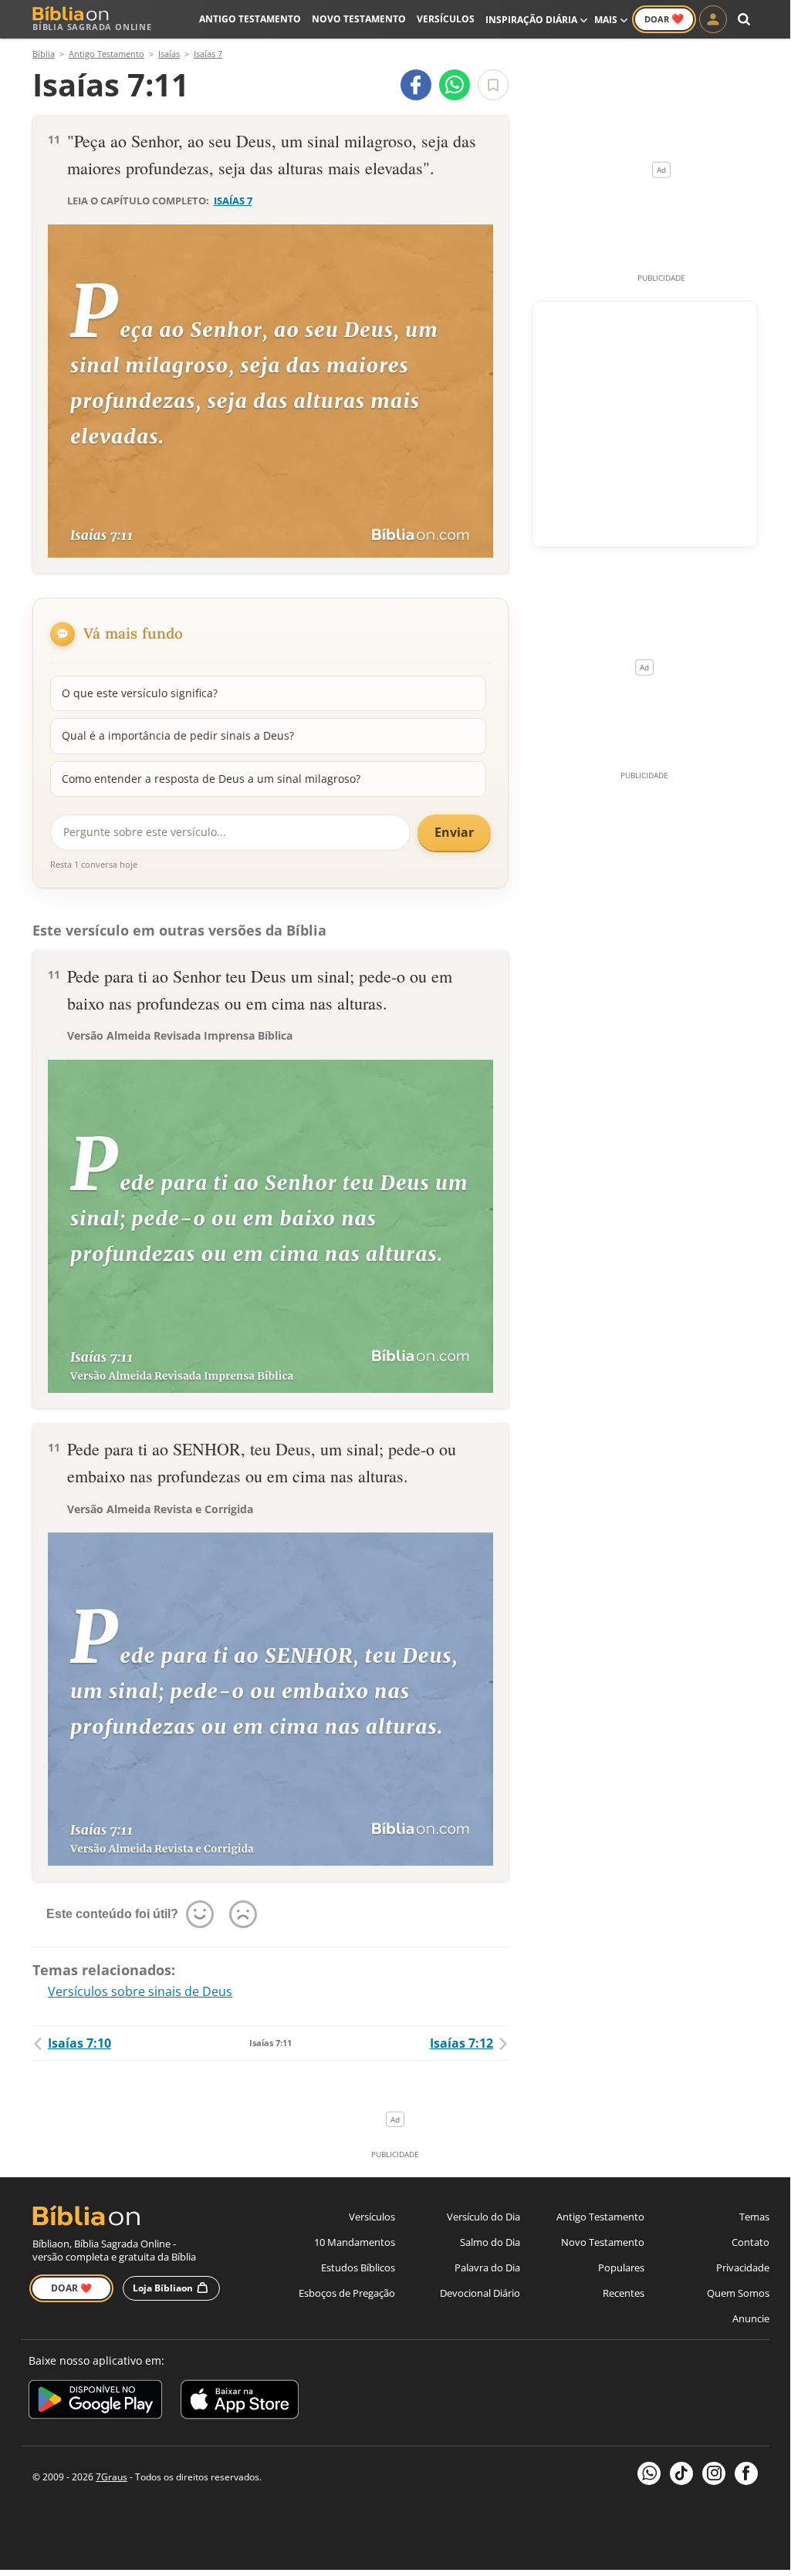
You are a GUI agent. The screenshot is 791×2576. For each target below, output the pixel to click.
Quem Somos (738, 2293)
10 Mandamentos (355, 2242)
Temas (754, 2217)
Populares (621, 2267)
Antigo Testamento (250, 19)
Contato (750, 2242)
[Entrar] (713, 19)
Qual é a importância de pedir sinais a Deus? (178, 735)
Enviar (454, 832)
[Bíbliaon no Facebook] (746, 2473)
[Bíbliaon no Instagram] (714, 2473)
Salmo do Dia (490, 2242)
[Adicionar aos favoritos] (493, 85)
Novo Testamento (359, 19)
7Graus (112, 2477)
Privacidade (743, 2267)
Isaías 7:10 (79, 2043)
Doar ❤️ (71, 2288)
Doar (664, 19)
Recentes (624, 2293)
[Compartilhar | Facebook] (416, 85)
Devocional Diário (480, 2293)
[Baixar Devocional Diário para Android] (95, 2402)
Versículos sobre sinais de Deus (140, 1991)
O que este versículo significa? (140, 693)
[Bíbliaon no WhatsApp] (649, 2473)
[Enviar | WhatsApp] (455, 85)
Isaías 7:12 (461, 2043)
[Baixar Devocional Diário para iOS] (240, 2402)
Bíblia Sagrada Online (92, 27)
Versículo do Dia (483, 2217)
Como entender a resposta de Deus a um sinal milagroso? (211, 779)
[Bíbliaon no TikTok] (681, 2473)
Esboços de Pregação (347, 2293)
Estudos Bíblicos (358, 2267)
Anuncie (751, 2318)
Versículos (446, 19)
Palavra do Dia (487, 2267)
